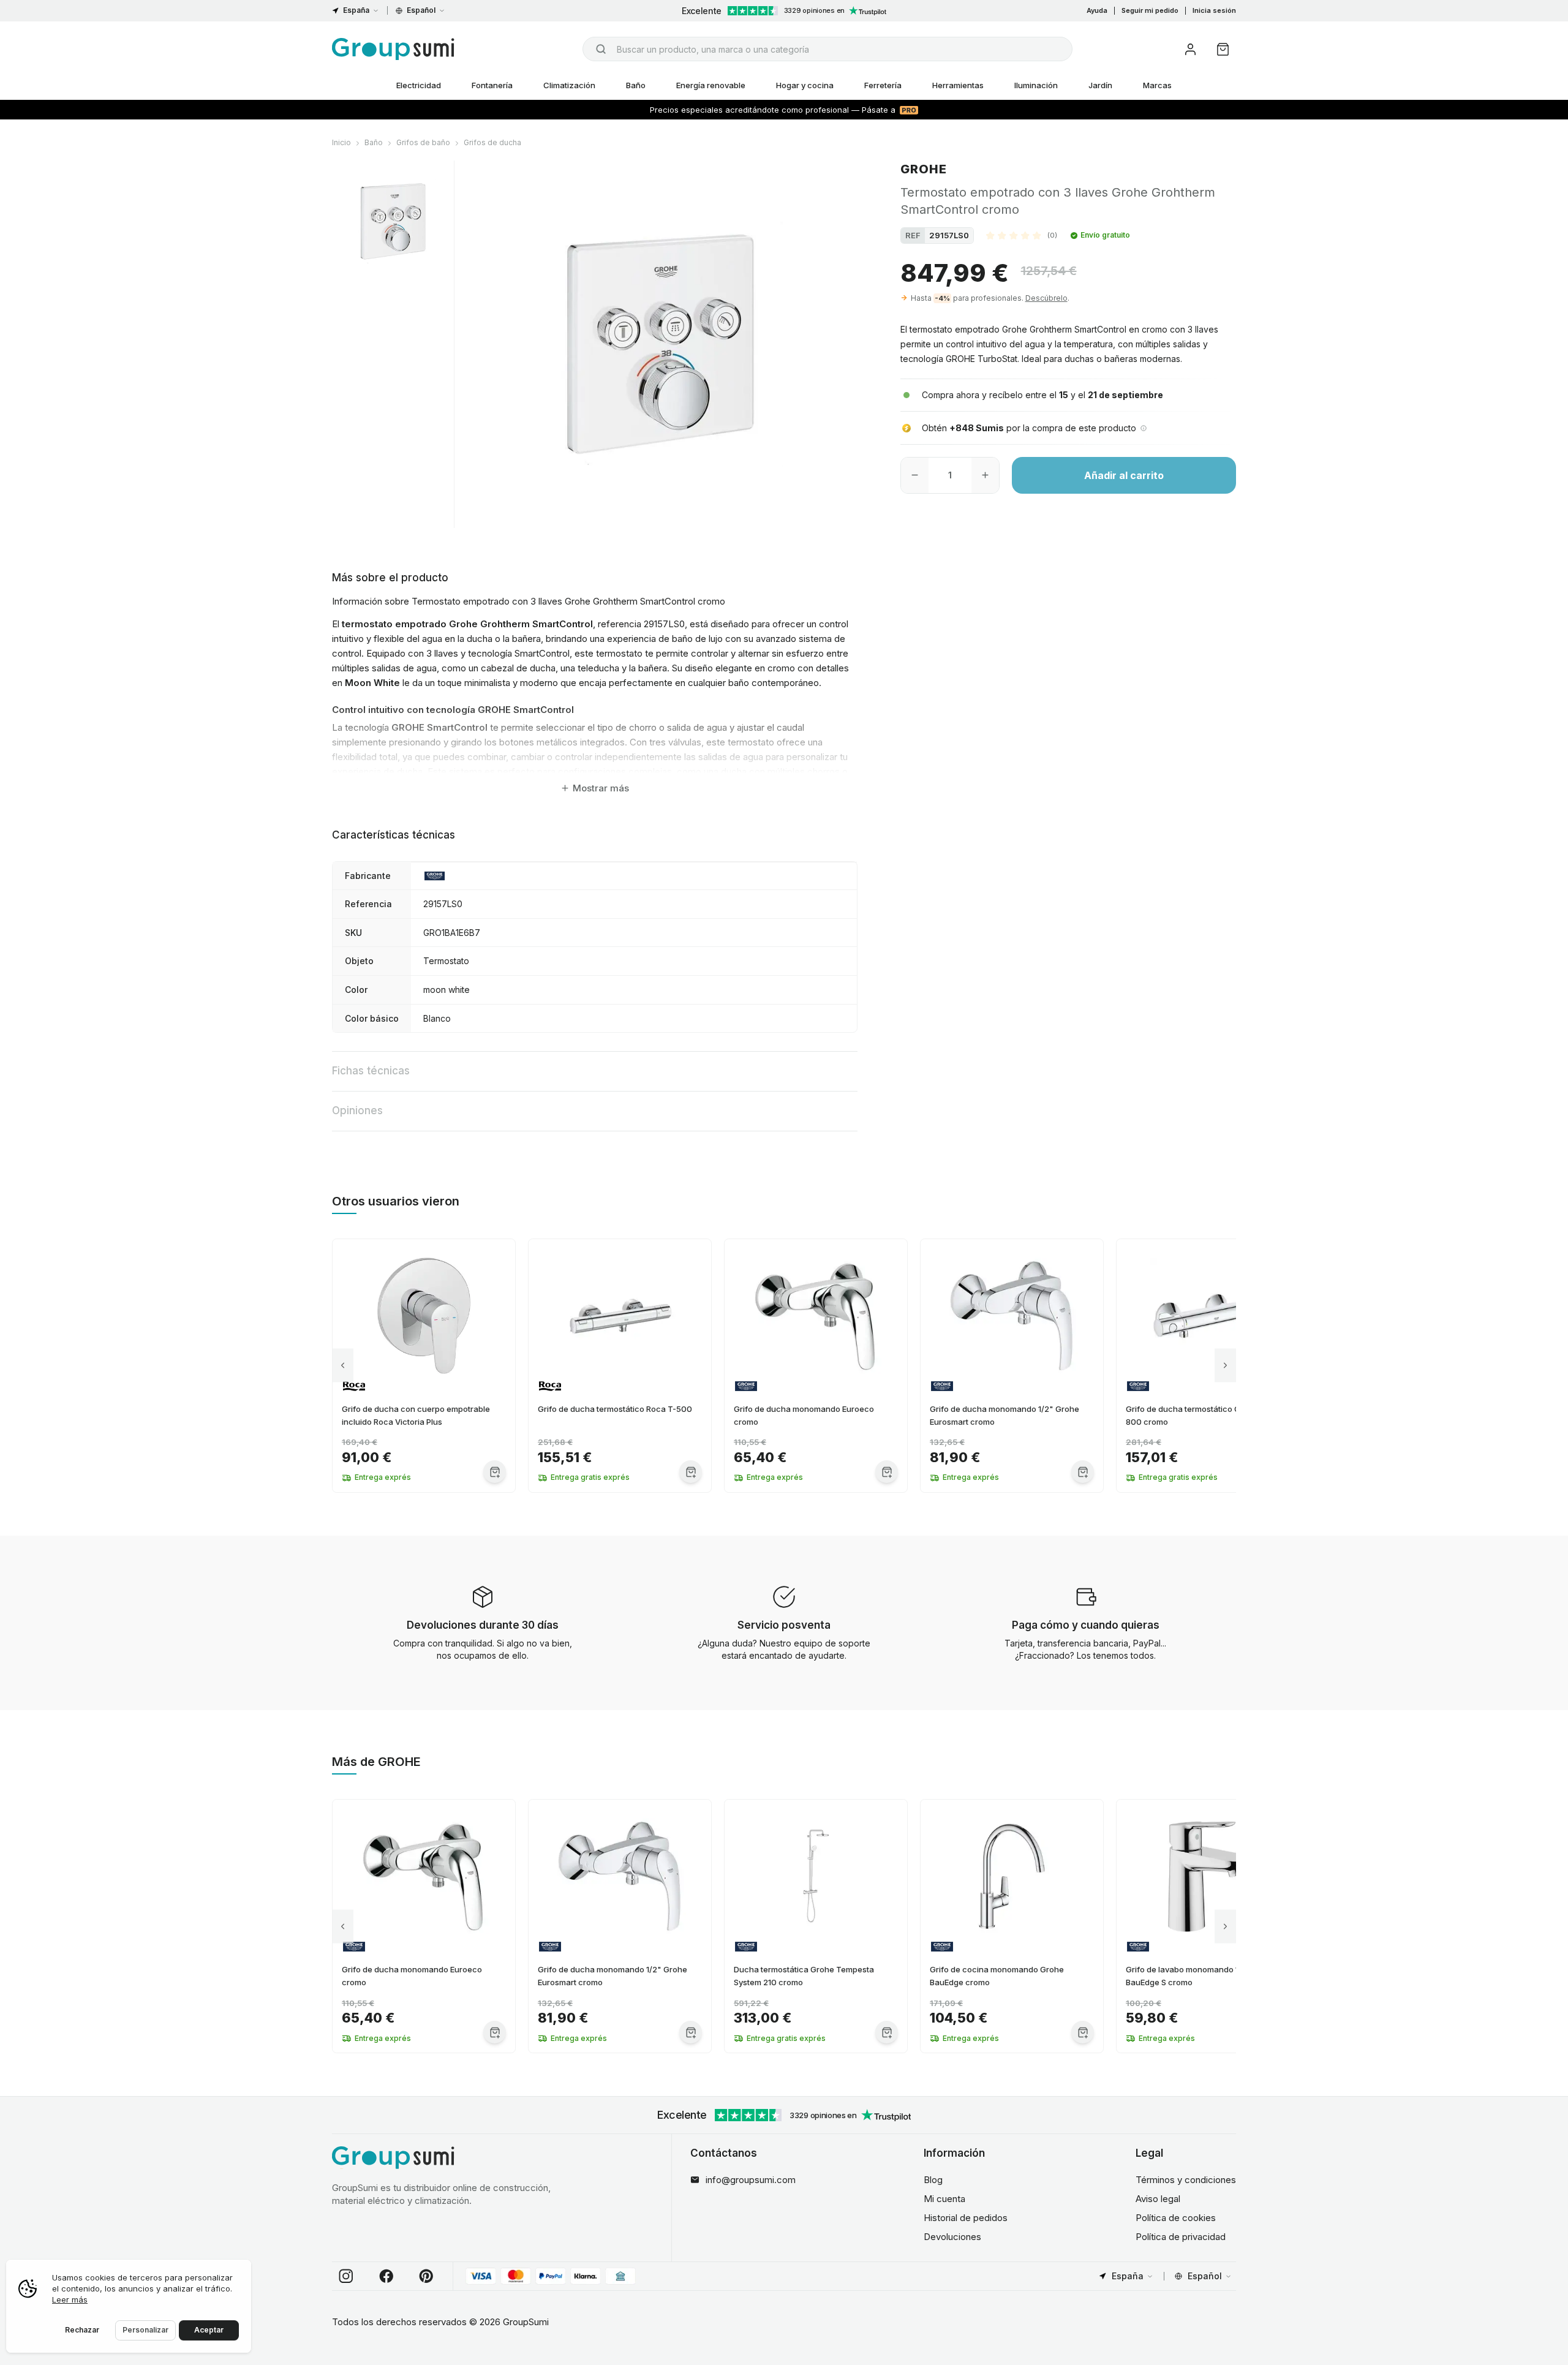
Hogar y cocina (805, 85)
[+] (985, 475)
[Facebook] (386, 2276)
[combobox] (827, 49)
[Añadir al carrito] (495, 1472)
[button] (1022, 235)
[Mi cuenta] (1190, 49)
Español (421, 10)
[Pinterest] (426, 2276)
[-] (915, 475)
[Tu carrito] (1223, 49)
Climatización (569, 85)
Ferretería (883, 85)
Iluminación (1036, 85)
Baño (636, 85)
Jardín (1100, 85)
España (356, 10)
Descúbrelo (1046, 298)
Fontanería (492, 85)
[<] (343, 1366)
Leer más (70, 2299)
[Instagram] (346, 2276)
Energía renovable (711, 85)
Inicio (341, 142)
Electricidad (419, 85)
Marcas (1157, 85)
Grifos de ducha (492, 142)
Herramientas (958, 85)
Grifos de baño (423, 142)
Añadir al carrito (1124, 475)
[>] (1225, 1366)
